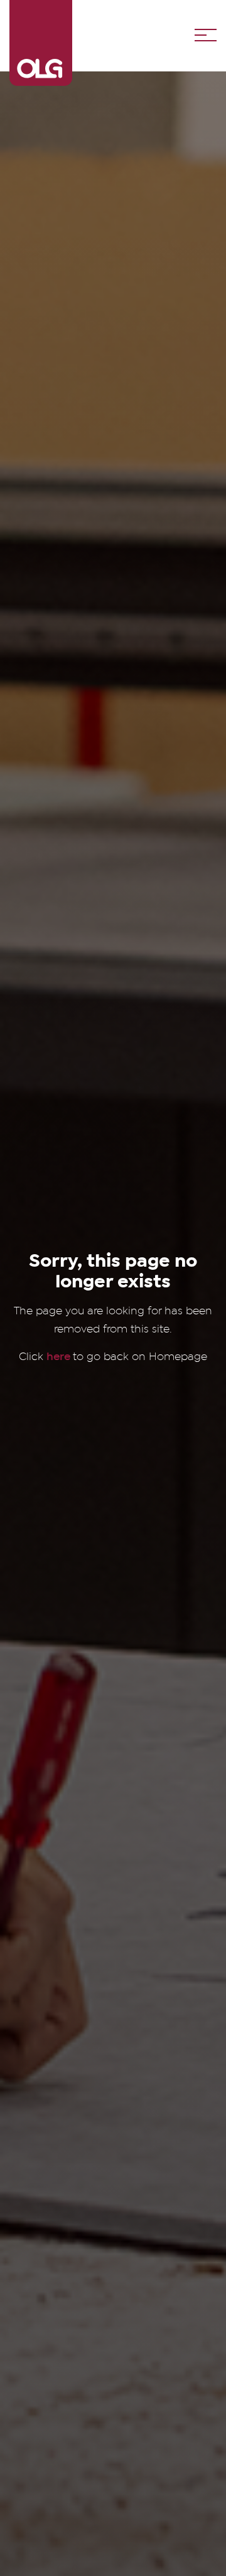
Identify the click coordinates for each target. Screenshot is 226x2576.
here (60, 1356)
